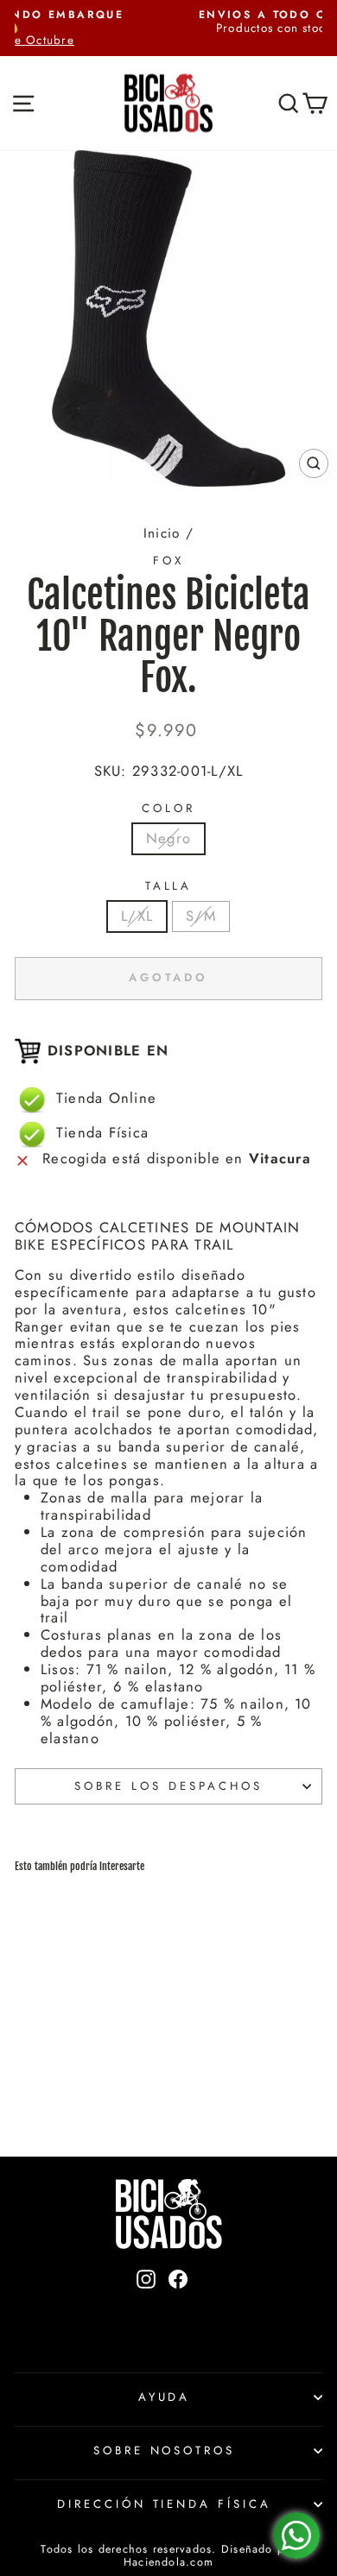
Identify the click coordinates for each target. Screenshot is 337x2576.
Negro (168, 838)
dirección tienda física (164, 2504)
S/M (201, 916)
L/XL (137, 916)
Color (168, 809)
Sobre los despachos (168, 1786)
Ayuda (165, 2397)
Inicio (162, 533)
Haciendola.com (168, 2562)
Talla (169, 886)
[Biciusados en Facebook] (178, 2308)
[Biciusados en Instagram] (146, 2308)
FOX (168, 561)
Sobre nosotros (165, 2450)
